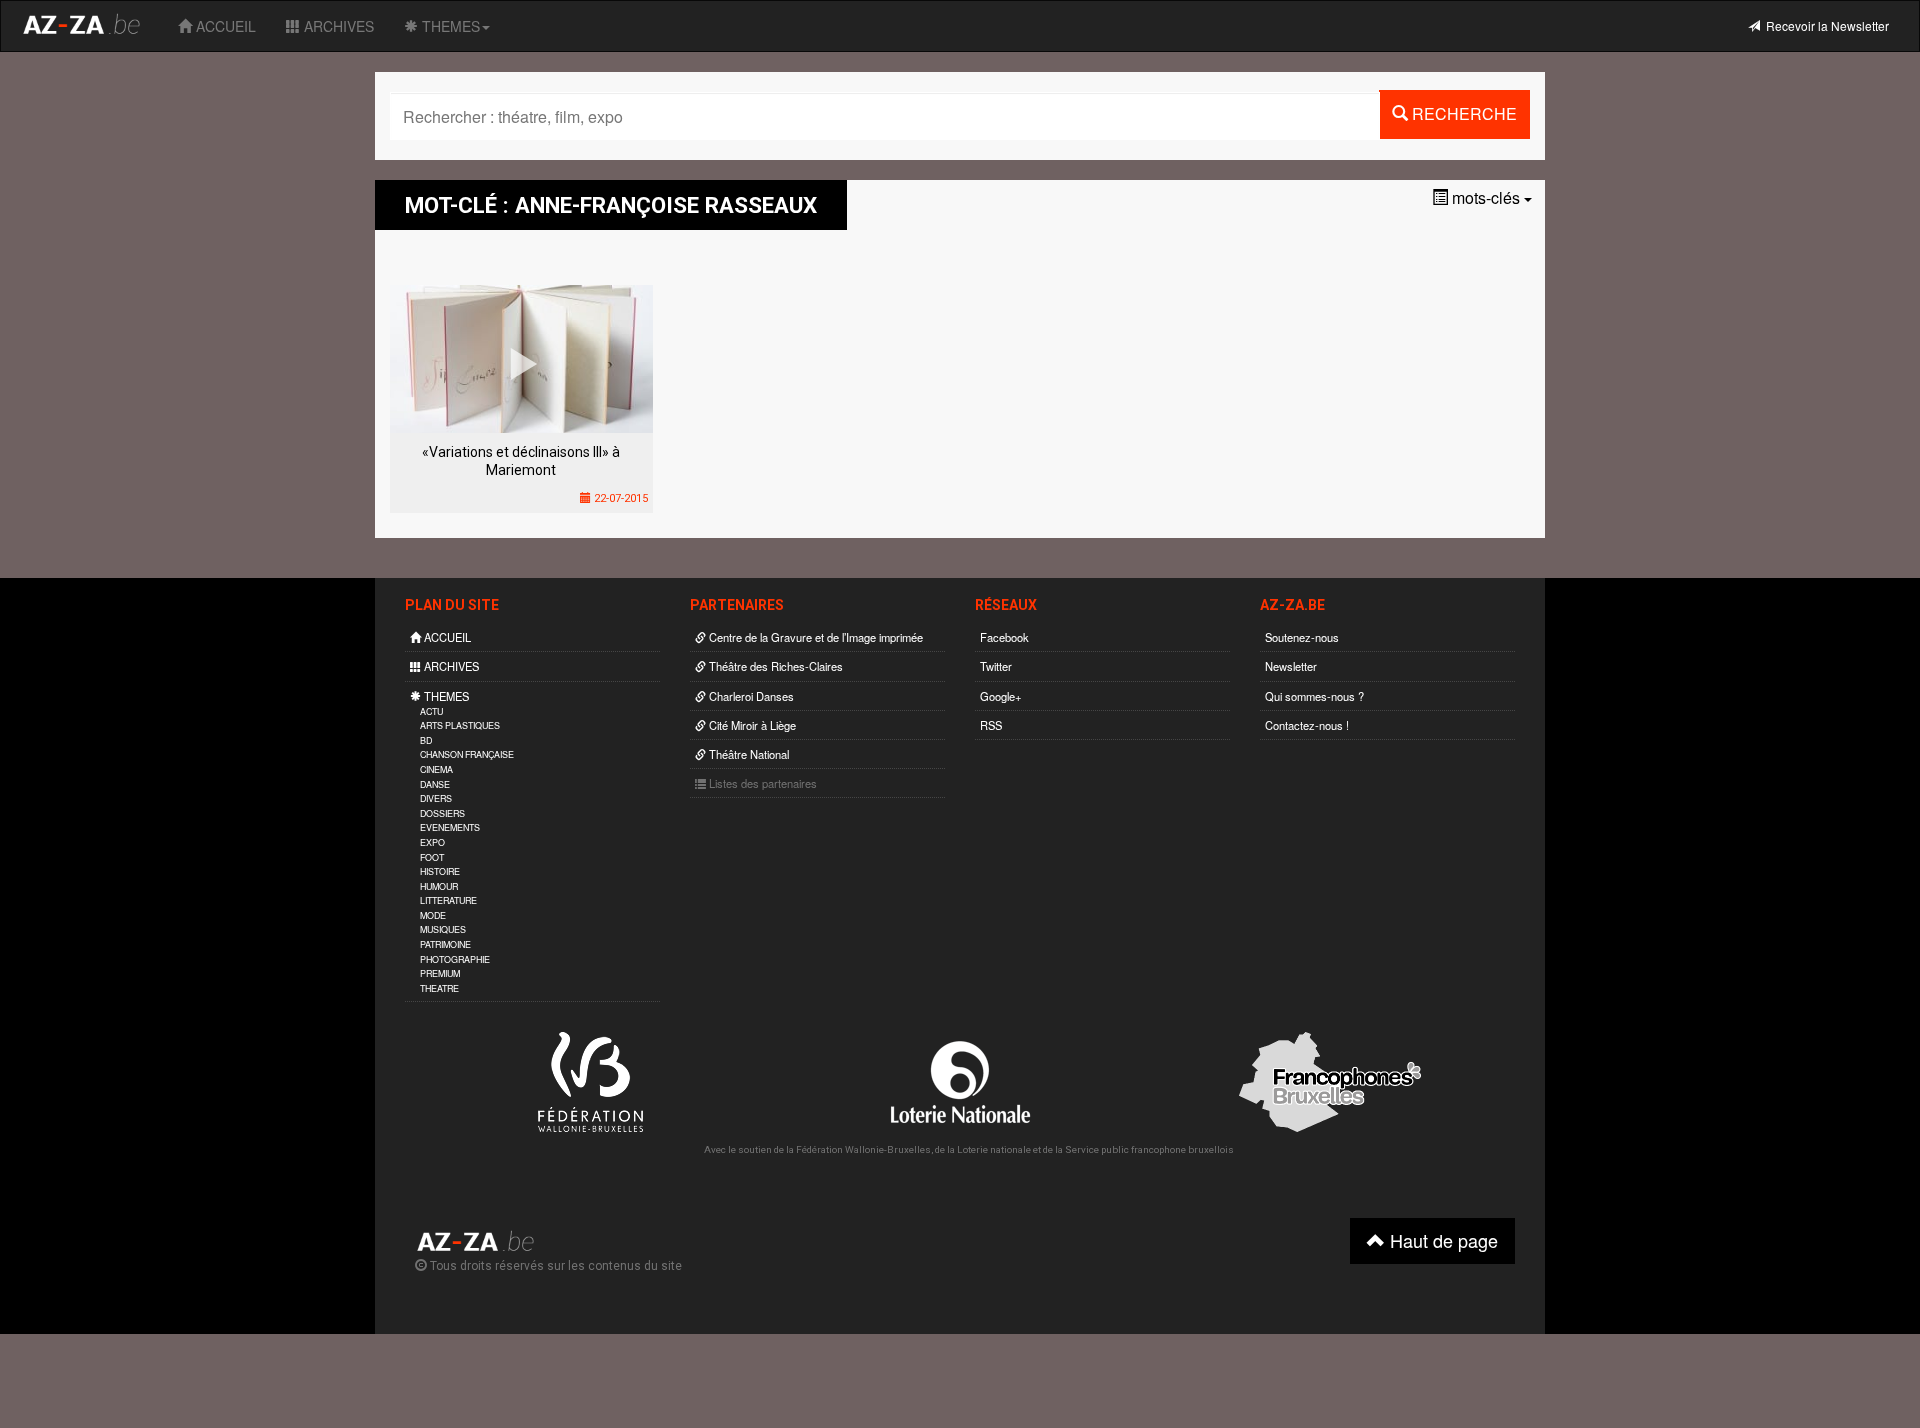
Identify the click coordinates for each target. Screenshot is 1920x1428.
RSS (991, 725)
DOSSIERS (442, 813)
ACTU (431, 711)
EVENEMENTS (450, 827)
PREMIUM (440, 973)
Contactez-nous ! (1307, 725)
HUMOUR (439, 886)
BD (426, 740)
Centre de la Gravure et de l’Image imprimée (814, 637)
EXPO (432, 842)
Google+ (1001, 696)
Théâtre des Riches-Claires (774, 666)
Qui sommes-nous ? (1314, 696)
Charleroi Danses (750, 696)
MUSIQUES (443, 929)
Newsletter (1291, 666)
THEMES (449, 26)
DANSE (435, 784)
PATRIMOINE (445, 944)
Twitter (996, 666)
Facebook (1004, 637)
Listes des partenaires (761, 783)
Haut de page (1441, 1240)
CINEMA (436, 769)
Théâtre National (747, 754)
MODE (433, 915)
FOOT (432, 857)
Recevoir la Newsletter (1824, 25)
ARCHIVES (337, 26)
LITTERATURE (448, 900)
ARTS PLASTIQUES (460, 725)
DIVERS (436, 798)
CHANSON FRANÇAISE (467, 754)
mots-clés (1486, 197)
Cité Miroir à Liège (751, 725)
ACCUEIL (224, 26)
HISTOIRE (440, 871)
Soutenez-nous (1302, 637)
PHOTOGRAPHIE (455, 959)
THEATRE (439, 988)
